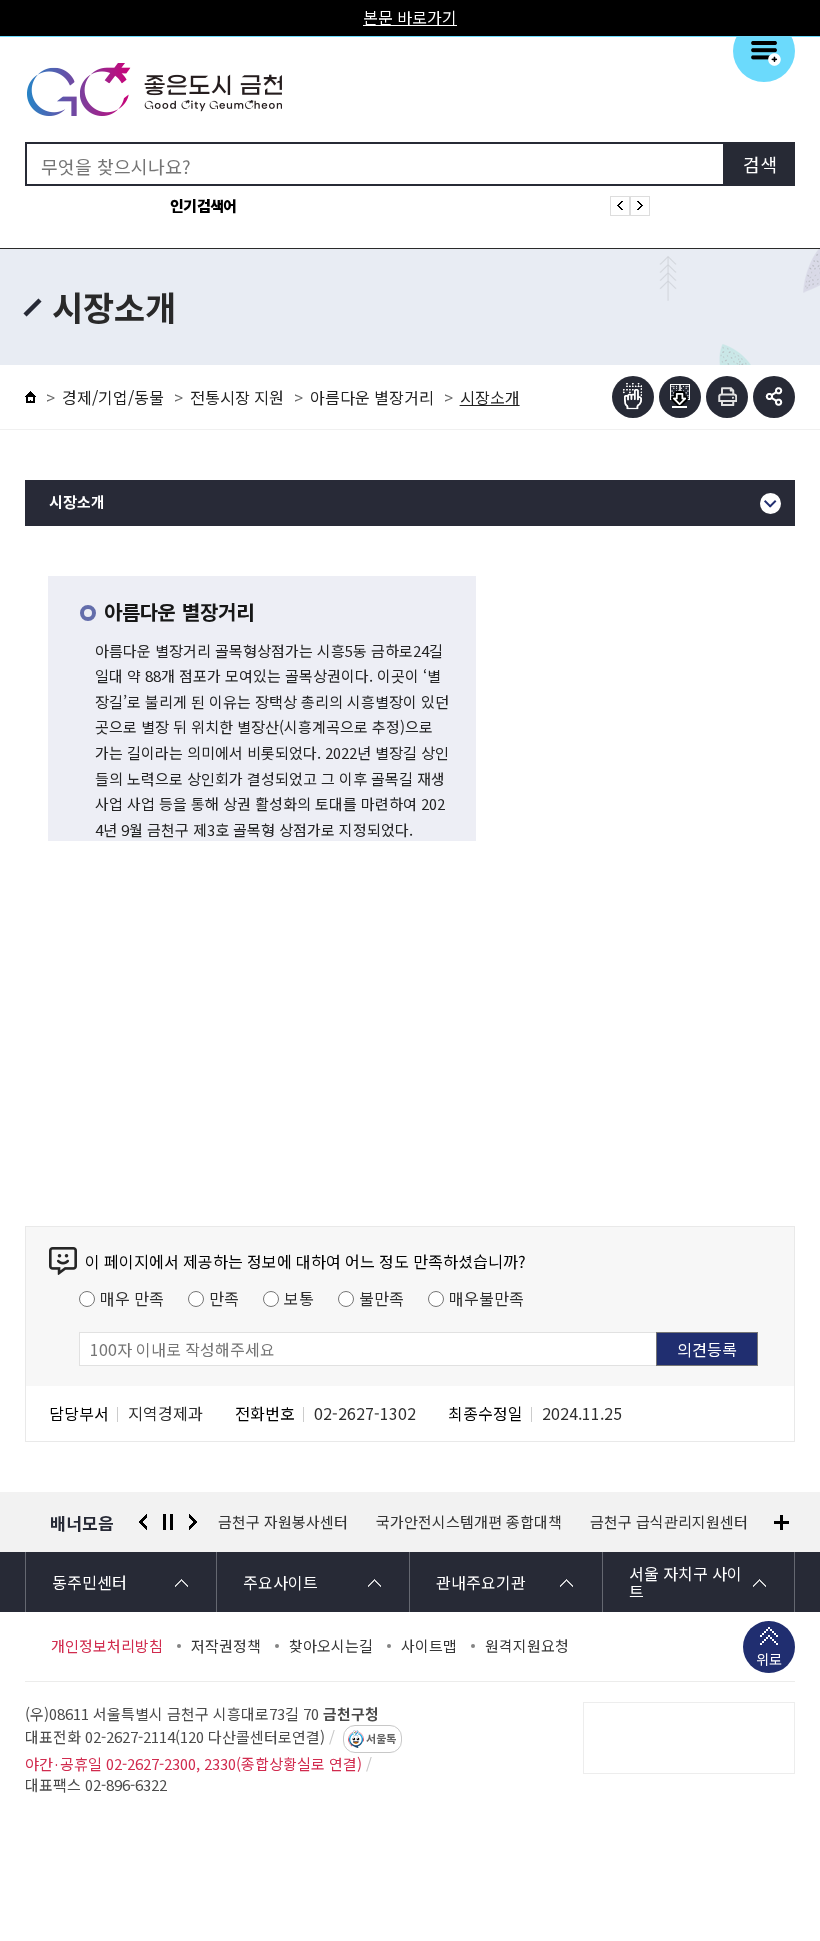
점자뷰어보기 (633, 397)
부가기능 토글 (774, 397)
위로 (769, 1659)
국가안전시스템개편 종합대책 (311, 1522)
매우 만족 (132, 1298)
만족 (224, 1298)
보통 (299, 1298)
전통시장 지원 (237, 397)
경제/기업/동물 (113, 397)
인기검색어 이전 (620, 206)
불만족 (381, 1298)
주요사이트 (280, 1582)
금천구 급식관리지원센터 (511, 1522)
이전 (143, 1522)
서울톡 (381, 1739)
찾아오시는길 (331, 1646)
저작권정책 (226, 1646)
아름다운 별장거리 (372, 397)
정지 (168, 1522)
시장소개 (77, 502)
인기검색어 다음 (640, 206)
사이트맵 (429, 1646)
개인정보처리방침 (107, 1646)
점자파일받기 (680, 397)
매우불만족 (486, 1298)
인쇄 (727, 397)
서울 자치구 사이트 (685, 1582)
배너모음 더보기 (781, 1522)
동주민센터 (89, 1582)
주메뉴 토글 (764, 51)
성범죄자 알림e (666, 1522)
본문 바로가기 (410, 17)
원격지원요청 (527, 1646)
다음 (193, 1522)
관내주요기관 (481, 1582)
